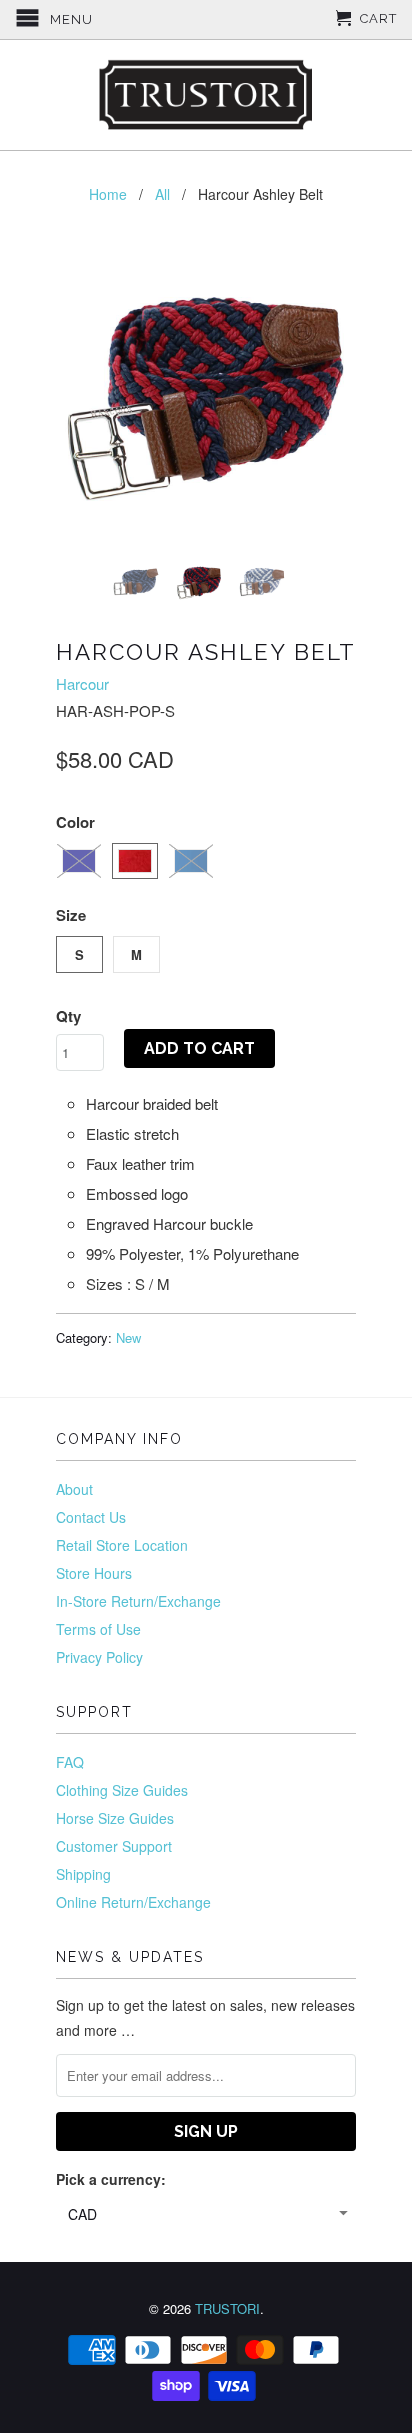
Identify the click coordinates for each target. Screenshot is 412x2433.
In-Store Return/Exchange (138, 1601)
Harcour (82, 683)
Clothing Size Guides (122, 1790)
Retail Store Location (122, 1545)
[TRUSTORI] (206, 95)
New (128, 1337)
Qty (68, 1016)
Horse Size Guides (115, 1818)
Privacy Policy (99, 1657)
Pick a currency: (111, 2179)
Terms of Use (98, 1629)
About (74, 1489)
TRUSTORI (227, 2308)
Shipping (83, 1874)
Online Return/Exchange (133, 1902)
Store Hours (94, 1573)
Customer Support (114, 1846)
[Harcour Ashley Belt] (206, 393)
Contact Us (91, 1517)
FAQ (70, 1762)
